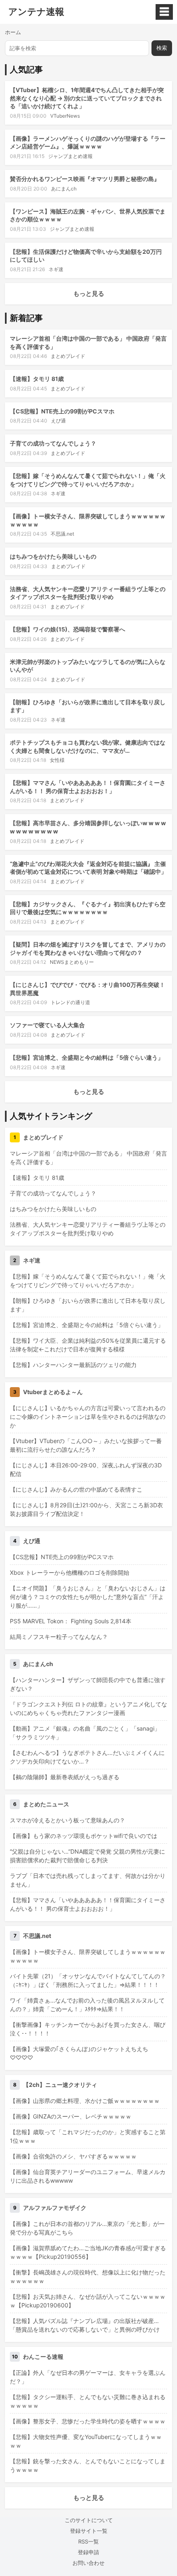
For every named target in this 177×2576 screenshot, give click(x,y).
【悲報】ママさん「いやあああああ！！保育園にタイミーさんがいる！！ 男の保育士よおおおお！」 (88, 1904)
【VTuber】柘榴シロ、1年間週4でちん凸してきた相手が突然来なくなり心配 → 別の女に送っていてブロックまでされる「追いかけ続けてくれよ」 (87, 98)
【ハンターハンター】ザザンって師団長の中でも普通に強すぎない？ (88, 1684)
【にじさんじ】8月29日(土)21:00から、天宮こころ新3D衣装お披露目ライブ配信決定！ (86, 1509)
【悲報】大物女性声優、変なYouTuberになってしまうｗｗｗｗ (86, 2441)
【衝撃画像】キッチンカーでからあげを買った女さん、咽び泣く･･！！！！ (88, 2029)
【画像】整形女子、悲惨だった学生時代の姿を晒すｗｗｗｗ (88, 2421)
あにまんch (64, 189)
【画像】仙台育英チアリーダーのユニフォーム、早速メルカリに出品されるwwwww (88, 2176)
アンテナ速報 (36, 12)
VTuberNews (65, 116)
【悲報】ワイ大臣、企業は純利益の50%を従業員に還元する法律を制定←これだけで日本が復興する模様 (88, 1345)
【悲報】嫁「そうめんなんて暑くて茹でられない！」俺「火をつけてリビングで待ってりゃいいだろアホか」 (88, 1281)
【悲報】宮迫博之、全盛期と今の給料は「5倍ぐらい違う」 (87, 1057)
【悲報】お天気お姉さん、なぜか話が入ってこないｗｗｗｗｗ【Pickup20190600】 (88, 2301)
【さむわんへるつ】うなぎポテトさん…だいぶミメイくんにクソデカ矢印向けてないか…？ (87, 1757)
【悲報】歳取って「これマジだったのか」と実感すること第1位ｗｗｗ (88, 2136)
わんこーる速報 (43, 2357)
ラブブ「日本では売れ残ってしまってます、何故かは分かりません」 (88, 1880)
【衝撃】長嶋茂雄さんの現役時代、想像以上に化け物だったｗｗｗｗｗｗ (88, 2277)
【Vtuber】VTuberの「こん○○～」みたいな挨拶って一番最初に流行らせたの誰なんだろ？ (86, 1445)
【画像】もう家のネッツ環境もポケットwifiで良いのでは (84, 1836)
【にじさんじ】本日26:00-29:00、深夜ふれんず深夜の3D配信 (86, 1469)
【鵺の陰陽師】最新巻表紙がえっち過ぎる (65, 1777)
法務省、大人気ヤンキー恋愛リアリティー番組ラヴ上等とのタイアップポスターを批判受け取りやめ (88, 1229)
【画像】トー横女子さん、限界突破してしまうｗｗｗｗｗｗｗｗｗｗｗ (88, 1956)
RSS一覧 (88, 2541)
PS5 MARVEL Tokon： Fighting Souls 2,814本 (71, 1621)
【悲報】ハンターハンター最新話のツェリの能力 (73, 1365)
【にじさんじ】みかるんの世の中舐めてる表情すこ (76, 1489)
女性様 (57, 760)
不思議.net (62, 534)
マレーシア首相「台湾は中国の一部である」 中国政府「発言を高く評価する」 (88, 1158)
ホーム (13, 32)
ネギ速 (56, 269)
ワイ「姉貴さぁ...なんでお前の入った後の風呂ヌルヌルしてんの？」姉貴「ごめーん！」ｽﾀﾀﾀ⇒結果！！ (87, 2005)
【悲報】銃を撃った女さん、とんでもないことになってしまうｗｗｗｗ (88, 2465)
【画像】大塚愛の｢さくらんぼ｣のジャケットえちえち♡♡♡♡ (79, 2053)
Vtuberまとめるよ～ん (53, 1392)
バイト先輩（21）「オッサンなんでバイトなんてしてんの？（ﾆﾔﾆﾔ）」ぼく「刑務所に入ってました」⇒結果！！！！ (88, 1980)
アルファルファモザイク (55, 2208)
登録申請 (88, 2552)
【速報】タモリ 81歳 (37, 379)
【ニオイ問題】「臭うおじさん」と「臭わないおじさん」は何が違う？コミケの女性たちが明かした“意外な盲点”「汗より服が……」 (88, 1597)
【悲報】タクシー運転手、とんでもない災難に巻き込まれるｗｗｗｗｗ (88, 2401)
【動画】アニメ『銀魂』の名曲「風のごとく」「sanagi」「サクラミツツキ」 (85, 1733)
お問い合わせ (88, 2563)
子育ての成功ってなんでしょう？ (53, 443)
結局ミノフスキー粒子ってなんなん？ (59, 1637)
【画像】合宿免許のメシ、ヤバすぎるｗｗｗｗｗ (73, 2156)
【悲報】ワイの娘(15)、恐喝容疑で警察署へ (68, 629)
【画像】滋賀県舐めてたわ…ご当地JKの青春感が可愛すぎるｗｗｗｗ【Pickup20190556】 (88, 2252)
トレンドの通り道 (70, 1002)
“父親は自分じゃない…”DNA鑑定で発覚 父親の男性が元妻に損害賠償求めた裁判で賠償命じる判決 (87, 1856)
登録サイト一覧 (89, 2531)
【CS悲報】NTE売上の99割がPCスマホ (62, 411)
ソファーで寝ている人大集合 (47, 1025)
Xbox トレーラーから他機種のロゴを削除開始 (70, 1572)
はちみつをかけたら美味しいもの (53, 556)
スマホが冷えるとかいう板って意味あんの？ (68, 1820)
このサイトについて (89, 2520)
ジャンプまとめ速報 (70, 156)
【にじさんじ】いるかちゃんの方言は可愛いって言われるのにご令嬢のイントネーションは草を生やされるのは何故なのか (88, 1417)
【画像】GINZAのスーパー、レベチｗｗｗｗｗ (71, 2116)
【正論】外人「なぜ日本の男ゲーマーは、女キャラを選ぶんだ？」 (88, 2377)
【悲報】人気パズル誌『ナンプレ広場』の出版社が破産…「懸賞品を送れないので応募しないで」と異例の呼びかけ (85, 2325)
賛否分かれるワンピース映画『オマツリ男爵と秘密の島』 (85, 179)
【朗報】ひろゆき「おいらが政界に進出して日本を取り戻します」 (88, 1305)
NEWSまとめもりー (72, 962)
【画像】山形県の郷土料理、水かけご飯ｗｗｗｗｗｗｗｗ (85, 2101)
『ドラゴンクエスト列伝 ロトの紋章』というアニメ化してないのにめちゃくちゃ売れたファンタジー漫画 (88, 1708)
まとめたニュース (46, 1804)
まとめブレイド (68, 356)
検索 (162, 48)
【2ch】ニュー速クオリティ (60, 2085)
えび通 (58, 421)
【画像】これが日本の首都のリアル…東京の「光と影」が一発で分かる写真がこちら (87, 2228)
